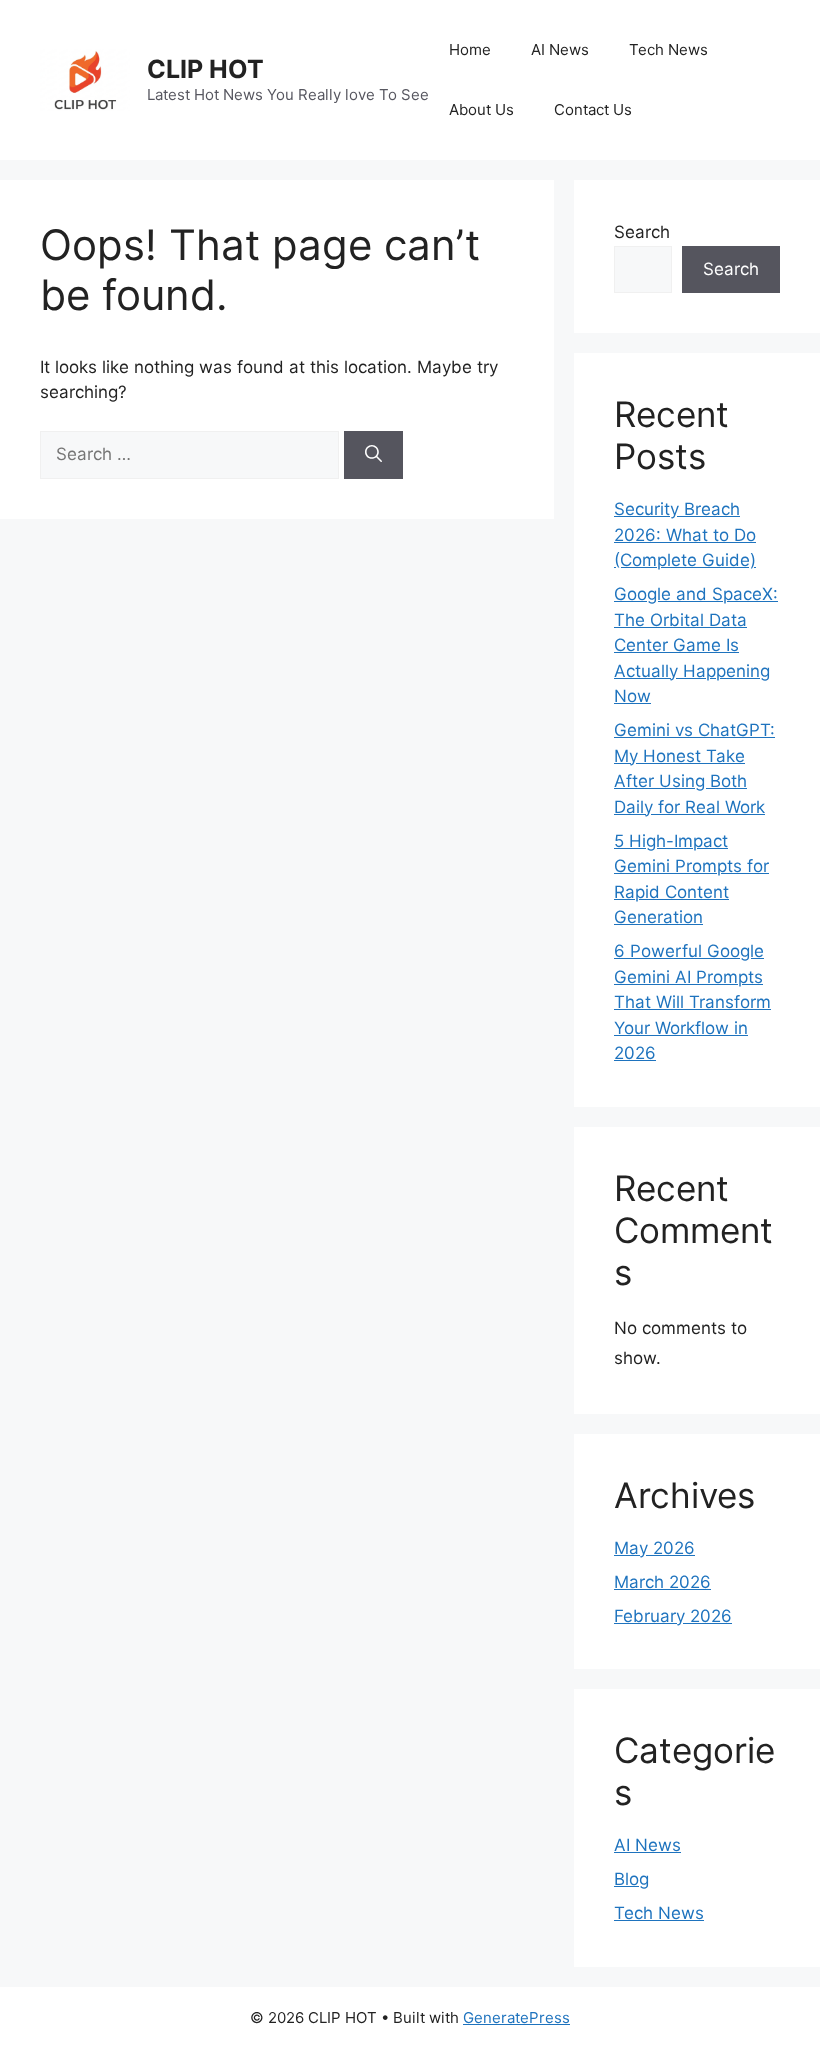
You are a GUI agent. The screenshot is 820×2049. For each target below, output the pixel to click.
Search (642, 232)
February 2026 (673, 1616)
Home (470, 49)
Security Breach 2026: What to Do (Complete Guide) (685, 534)
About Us (481, 109)
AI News (560, 49)
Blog (631, 1879)
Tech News (668, 49)
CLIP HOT (205, 69)
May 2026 (654, 1548)
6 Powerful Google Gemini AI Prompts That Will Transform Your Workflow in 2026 (692, 1002)
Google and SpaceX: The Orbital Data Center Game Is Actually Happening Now (696, 645)
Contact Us (593, 109)
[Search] (373, 455)
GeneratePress (516, 2017)
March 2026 (662, 1582)
